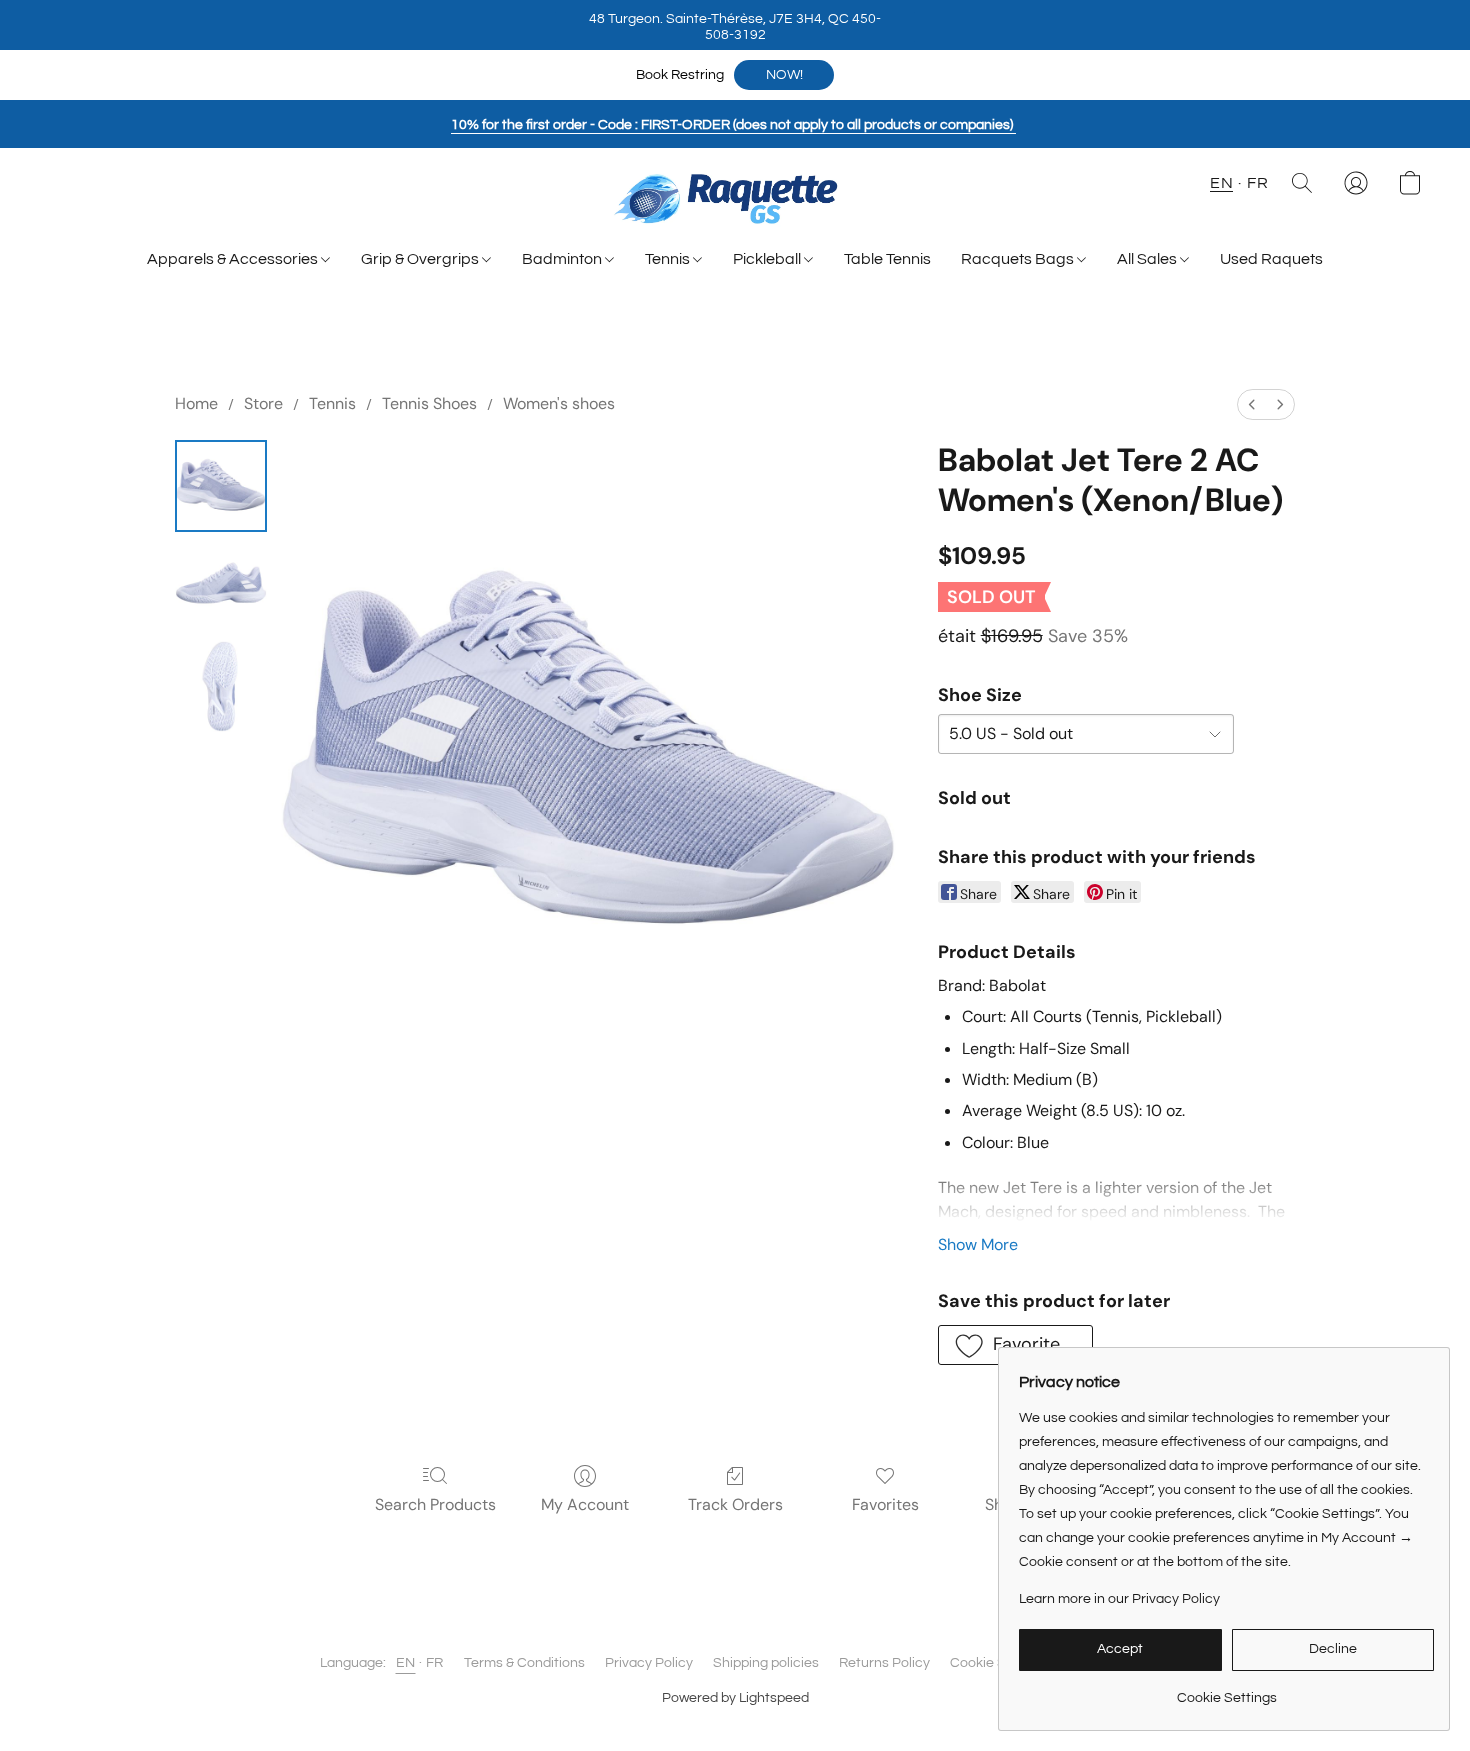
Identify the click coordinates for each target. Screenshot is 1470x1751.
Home (196, 403)
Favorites (885, 1504)
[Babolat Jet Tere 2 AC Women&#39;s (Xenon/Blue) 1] (221, 586)
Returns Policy (884, 1663)
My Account (585, 1504)
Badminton (563, 259)
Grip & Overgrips (421, 259)
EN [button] (1221, 183)
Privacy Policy (649, 1663)
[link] (1226, 1690)
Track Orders (735, 1504)
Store (263, 403)
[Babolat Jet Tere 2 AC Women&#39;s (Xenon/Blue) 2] (221, 686)
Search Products (435, 1504)
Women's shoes (559, 403)
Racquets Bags (1019, 259)
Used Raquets (1271, 259)
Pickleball (768, 259)
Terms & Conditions (524, 1663)
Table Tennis (887, 259)
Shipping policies (766, 1663)
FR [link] (435, 1663)
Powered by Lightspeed (735, 1698)
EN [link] (406, 1663)
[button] (735, 25)
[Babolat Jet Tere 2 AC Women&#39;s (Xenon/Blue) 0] (221, 486)
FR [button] (1257, 183)
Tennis (669, 259)
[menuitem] (1252, 404)
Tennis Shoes (429, 403)
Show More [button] (978, 1244)
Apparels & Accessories (234, 259)
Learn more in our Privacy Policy (1119, 1599)
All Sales (1148, 259)
